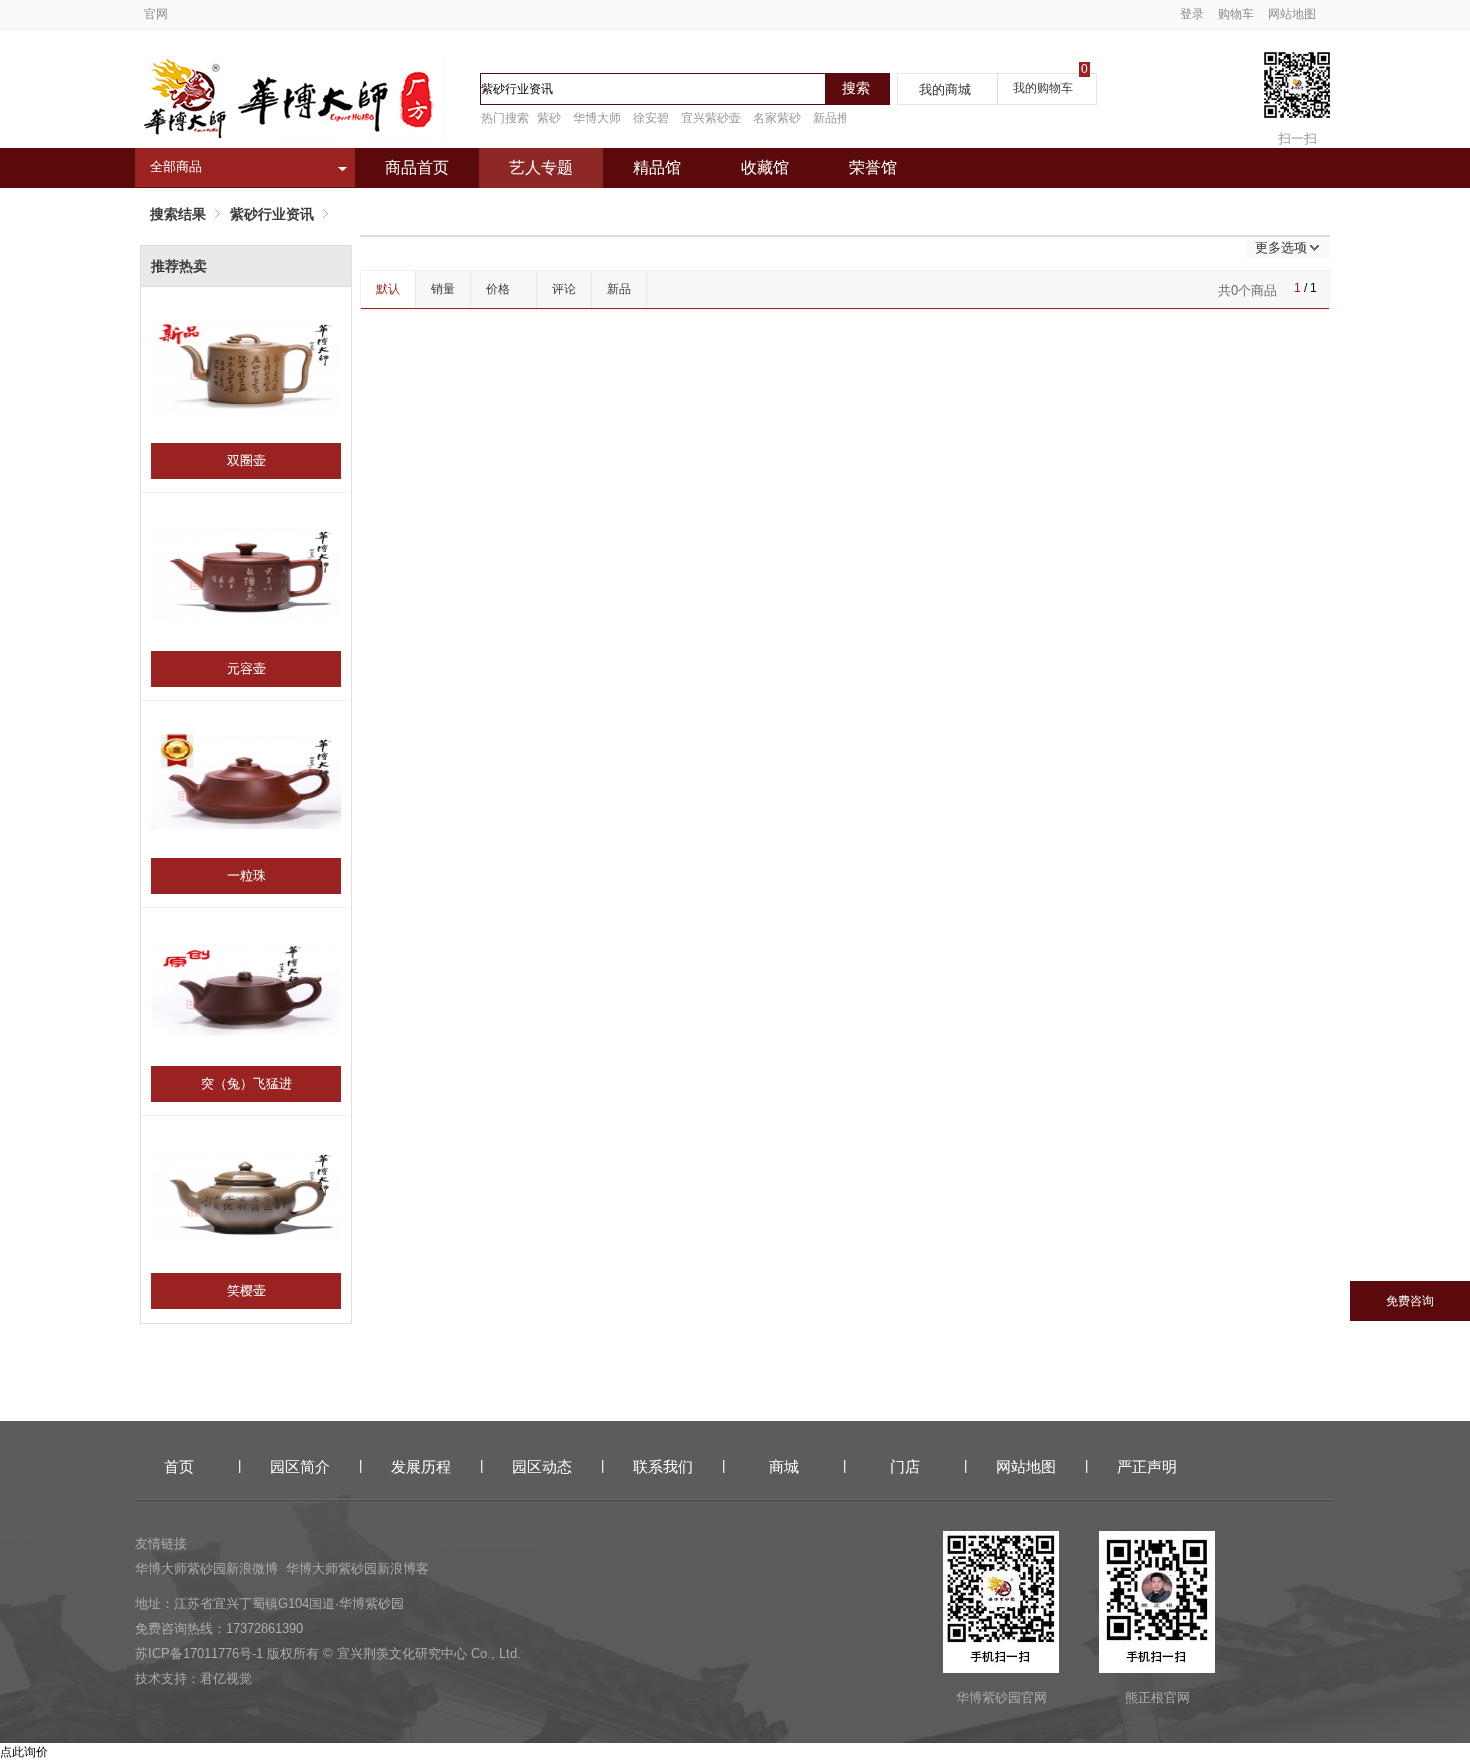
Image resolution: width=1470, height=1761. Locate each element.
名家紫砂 (777, 118)
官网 (156, 14)
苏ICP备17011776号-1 (199, 1653)
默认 (388, 289)
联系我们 (663, 1466)
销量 (443, 289)
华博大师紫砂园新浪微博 (206, 1568)
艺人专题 (541, 167)
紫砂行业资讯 (272, 214)
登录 (1192, 14)
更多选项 (1281, 247)
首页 (179, 1466)
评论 (564, 289)
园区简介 (300, 1466)
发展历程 (421, 1466)
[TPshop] (290, 137)
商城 (784, 1466)
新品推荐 (837, 118)
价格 (498, 289)
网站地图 (1292, 14)
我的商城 (945, 89)
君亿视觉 (226, 1678)
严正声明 (1147, 1466)
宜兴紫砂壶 (711, 118)
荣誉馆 (873, 167)
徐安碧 (651, 118)
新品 (619, 289)
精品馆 (657, 167)
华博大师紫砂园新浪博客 (357, 1568)
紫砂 (549, 118)
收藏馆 (765, 167)
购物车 (1236, 14)
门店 (905, 1466)
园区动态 (542, 1466)
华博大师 (597, 118)
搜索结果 (178, 214)
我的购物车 (1043, 88)
